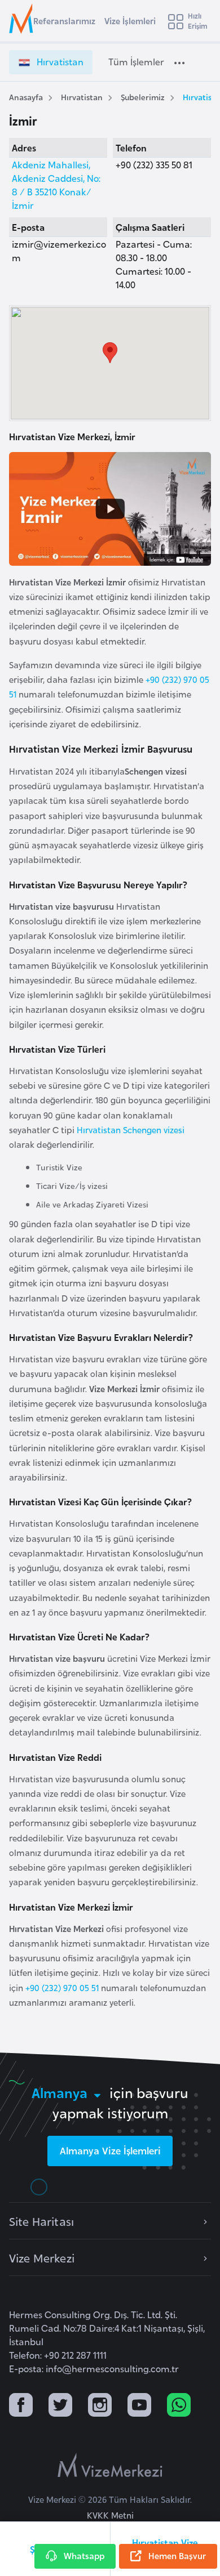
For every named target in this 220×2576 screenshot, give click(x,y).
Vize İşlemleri (130, 21)
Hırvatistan (82, 97)
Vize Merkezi (42, 2257)
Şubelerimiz (143, 97)
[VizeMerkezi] (110, 2465)
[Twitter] (60, 2406)
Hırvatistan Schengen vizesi (131, 1130)
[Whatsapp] (179, 2406)
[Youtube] (139, 2406)
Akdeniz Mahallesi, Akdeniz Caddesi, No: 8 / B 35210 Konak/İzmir (56, 185)
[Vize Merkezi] (23, 19)
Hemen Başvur (177, 2555)
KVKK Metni (110, 2515)
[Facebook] (21, 2406)
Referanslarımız (64, 21)
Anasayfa (26, 97)
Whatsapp (84, 2555)
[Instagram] (100, 2406)
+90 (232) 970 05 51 (63, 1987)
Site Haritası (41, 2221)
